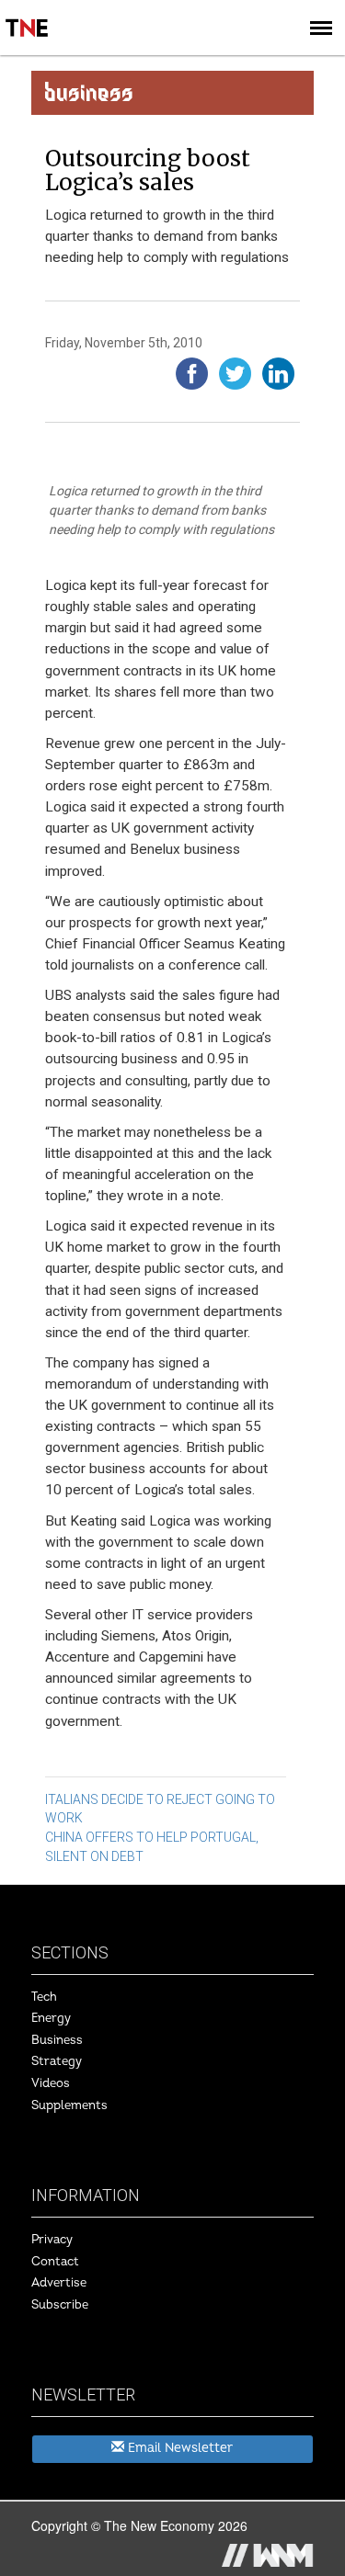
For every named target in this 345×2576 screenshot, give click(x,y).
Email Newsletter (178, 2448)
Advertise (59, 2283)
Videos (51, 2083)
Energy (51, 2018)
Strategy (57, 2061)
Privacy (52, 2240)
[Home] (28, 15)
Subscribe (60, 2305)
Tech (44, 1997)
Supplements (69, 2105)
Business (57, 2040)
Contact (55, 2262)
